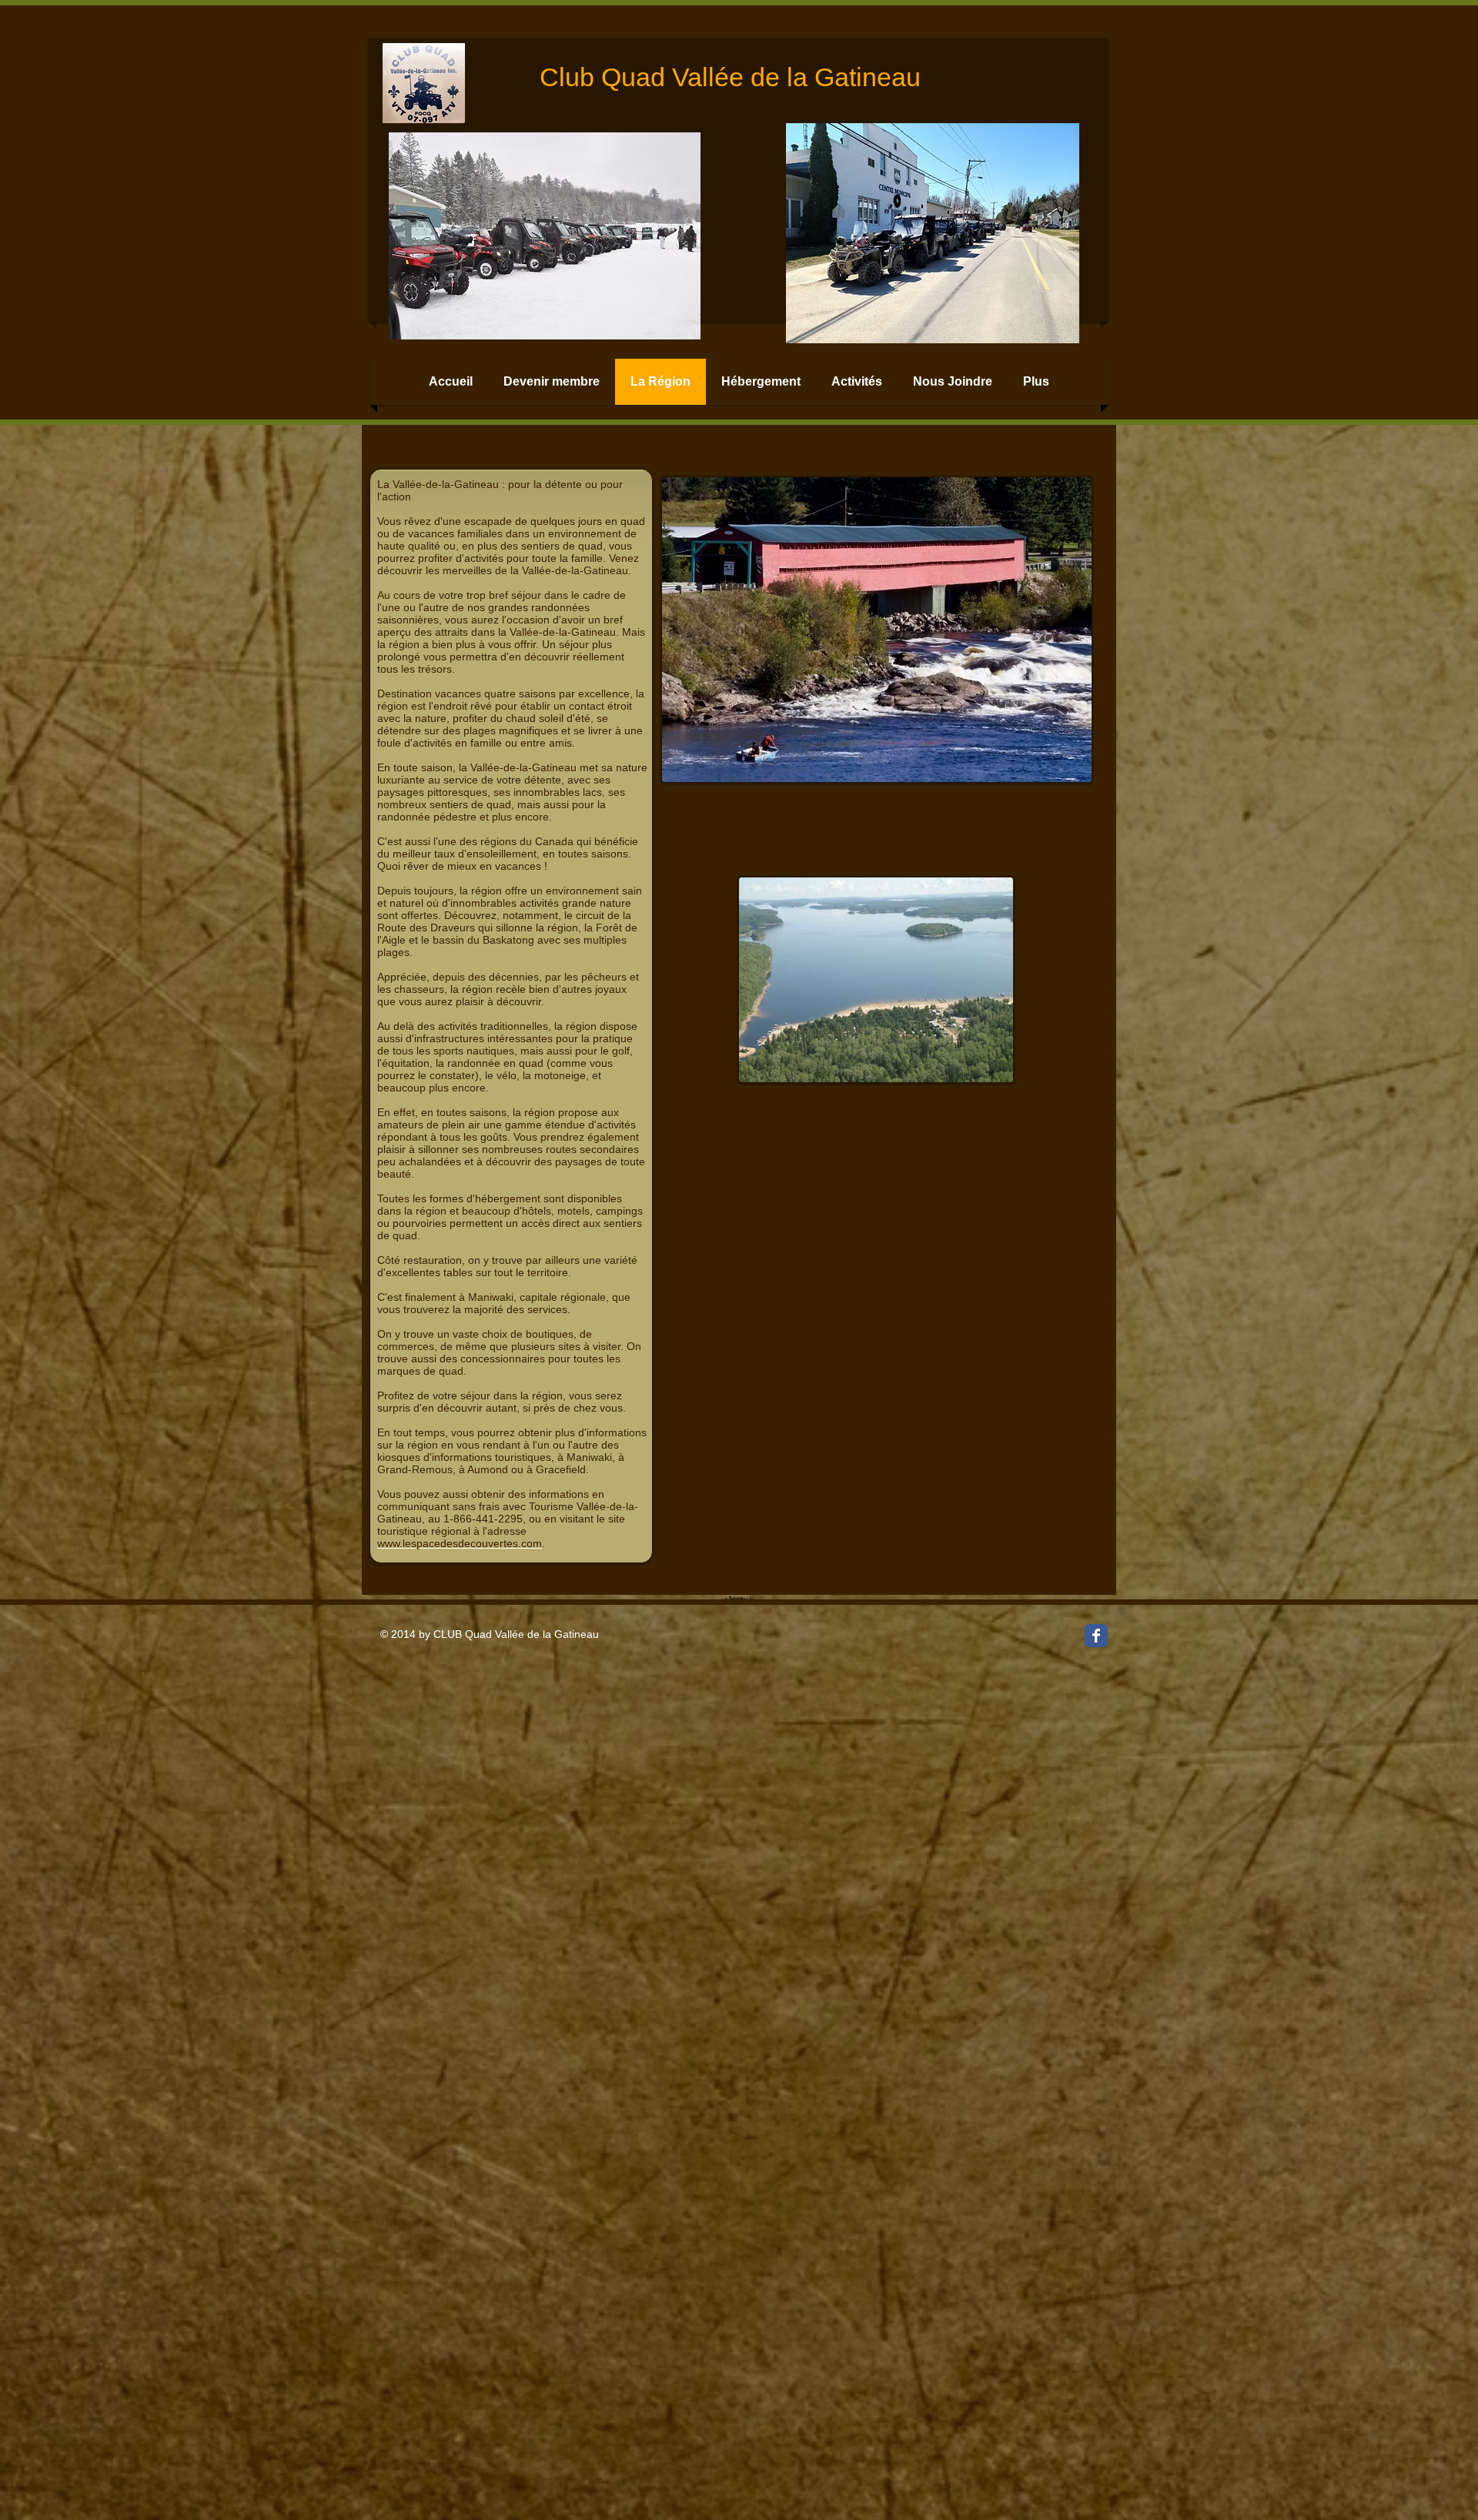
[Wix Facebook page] (1096, 1636)
